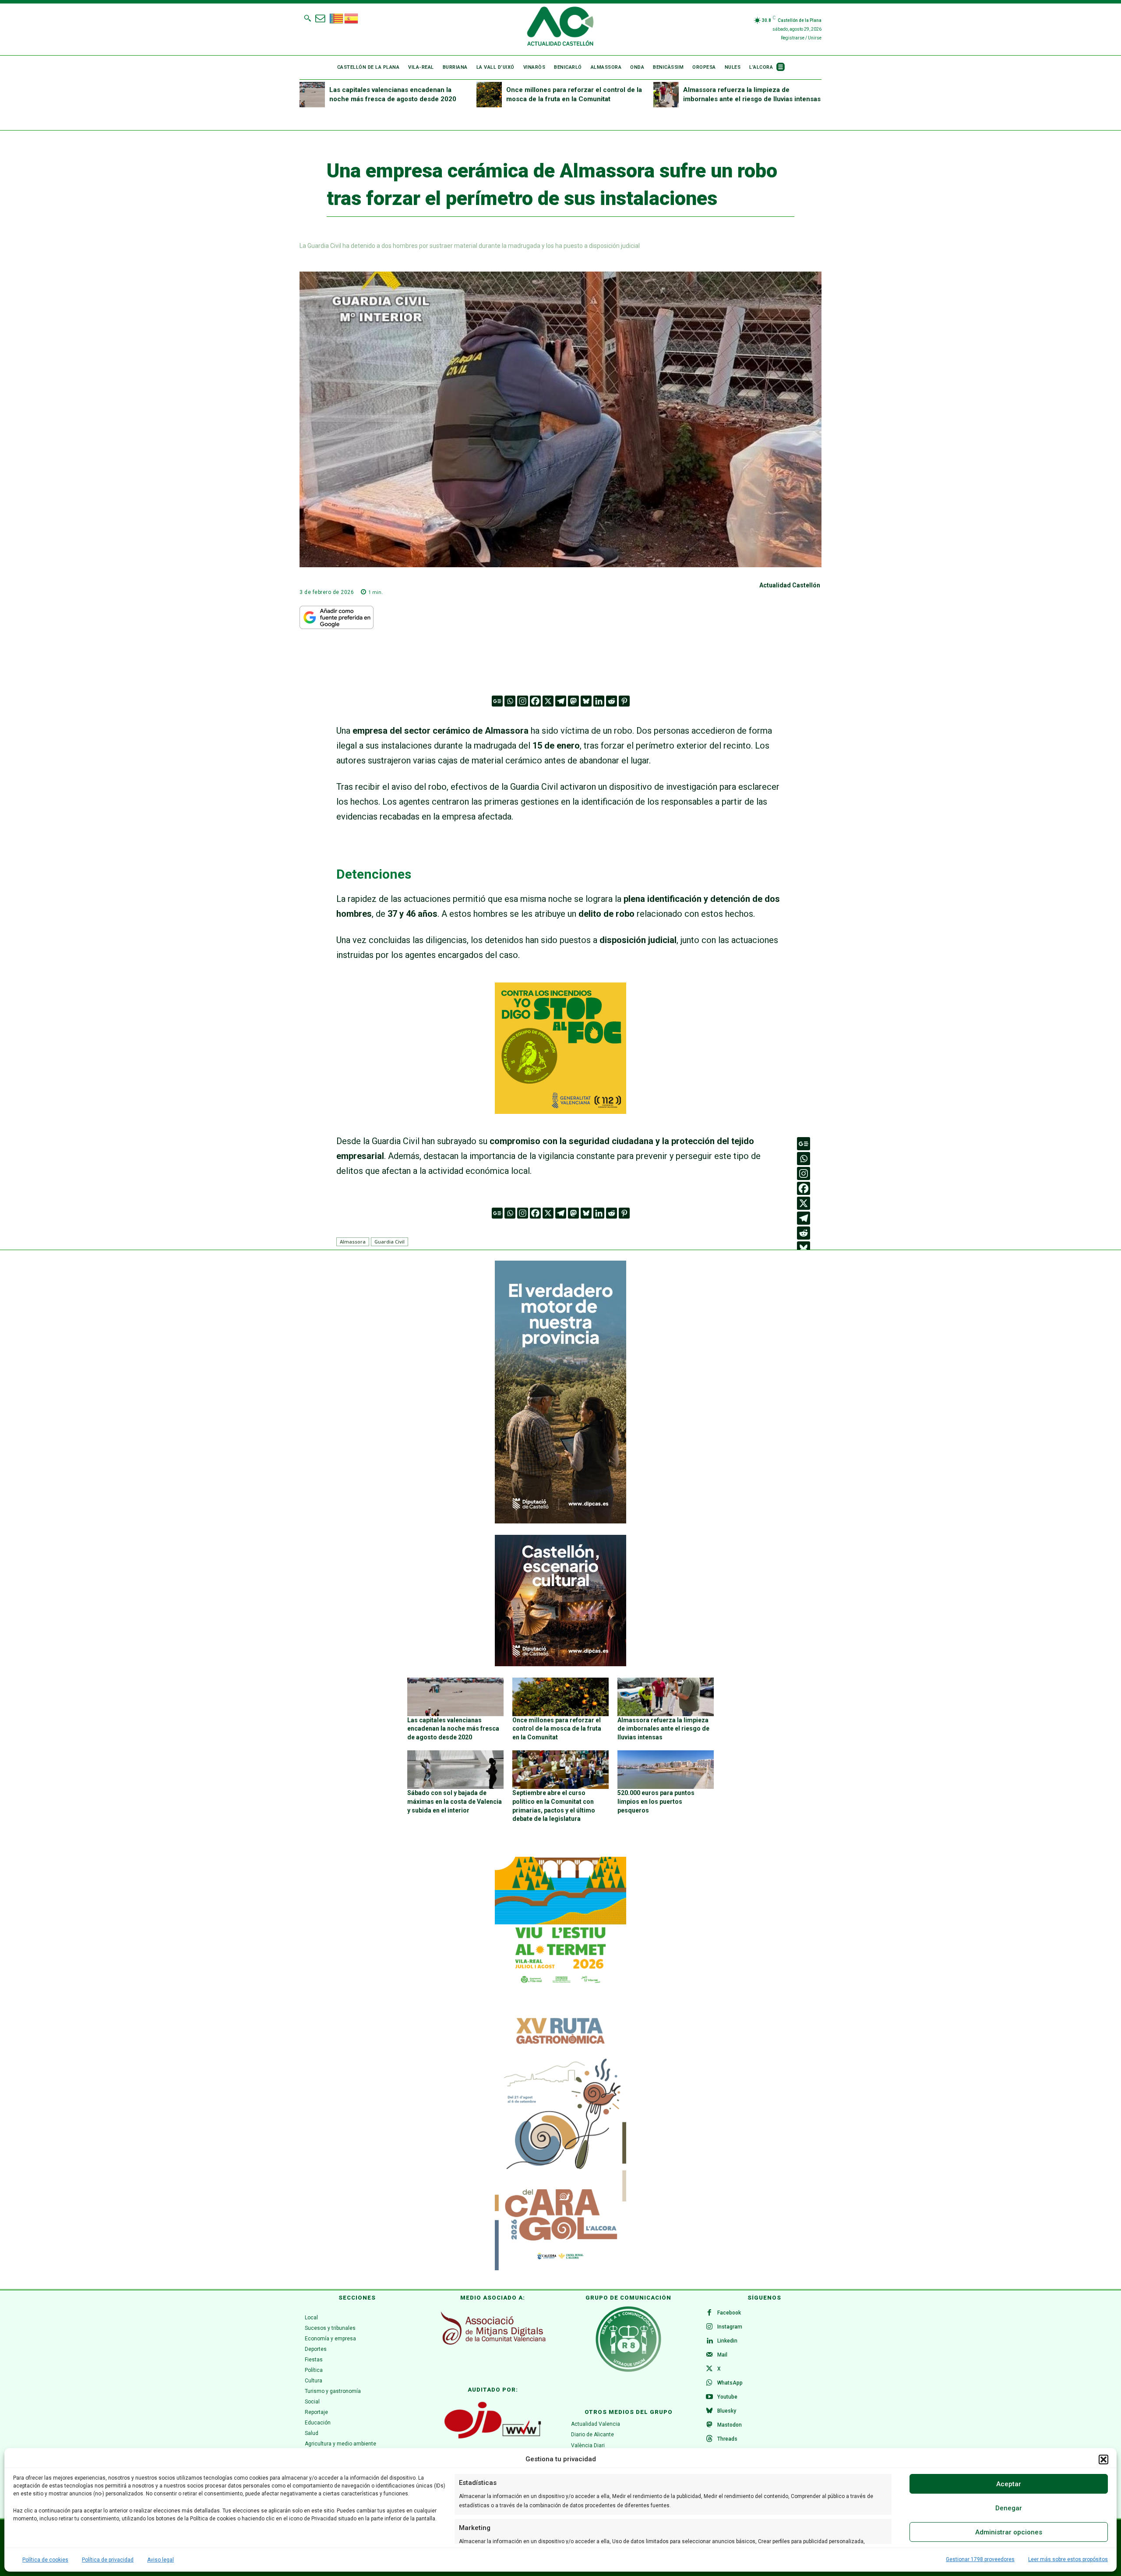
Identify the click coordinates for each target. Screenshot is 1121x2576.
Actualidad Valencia (596, 2424)
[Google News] (497, 701)
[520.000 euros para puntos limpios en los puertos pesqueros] (666, 1770)
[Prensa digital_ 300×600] (560, 2139)
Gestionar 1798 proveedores (980, 2559)
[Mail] (709, 2355)
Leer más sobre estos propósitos (1068, 2559)
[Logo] (560, 28)
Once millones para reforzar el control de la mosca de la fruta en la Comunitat (557, 1729)
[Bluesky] (586, 701)
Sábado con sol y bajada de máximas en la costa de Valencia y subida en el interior (455, 1801)
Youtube (727, 2397)
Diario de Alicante (592, 2435)
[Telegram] (561, 701)
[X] (548, 701)
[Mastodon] (573, 701)
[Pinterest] (624, 701)
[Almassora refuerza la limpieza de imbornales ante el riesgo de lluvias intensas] (666, 95)
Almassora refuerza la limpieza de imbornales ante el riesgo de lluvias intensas (663, 1729)
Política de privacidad (108, 2560)
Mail (722, 2355)
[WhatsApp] (709, 2383)
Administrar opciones (1009, 2532)
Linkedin (727, 2341)
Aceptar (1009, 2484)
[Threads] (709, 2439)
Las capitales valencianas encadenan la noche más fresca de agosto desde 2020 (453, 1729)
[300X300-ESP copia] (560, 1111)
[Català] (337, 18)
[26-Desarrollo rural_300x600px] (560, 1521)
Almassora (353, 1242)
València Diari (588, 2445)
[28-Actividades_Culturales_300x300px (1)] (560, 1664)
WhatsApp (730, 2383)
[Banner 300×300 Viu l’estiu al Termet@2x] (560, 1922)
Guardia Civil (390, 1242)
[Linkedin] (599, 701)
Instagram (730, 2327)
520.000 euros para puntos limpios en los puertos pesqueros (656, 1801)
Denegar (1009, 2508)
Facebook (729, 2313)
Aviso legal (160, 2560)
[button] (1103, 2459)
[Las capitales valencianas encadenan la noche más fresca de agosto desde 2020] (312, 95)
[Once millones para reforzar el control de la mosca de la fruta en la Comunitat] (489, 95)
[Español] (352, 18)
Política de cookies (45, 2560)
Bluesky (727, 2411)
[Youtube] (709, 2397)
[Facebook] (535, 701)
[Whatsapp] (510, 701)
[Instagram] (523, 701)
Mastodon (730, 2425)
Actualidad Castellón (790, 585)
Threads (727, 2439)
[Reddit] (612, 701)
